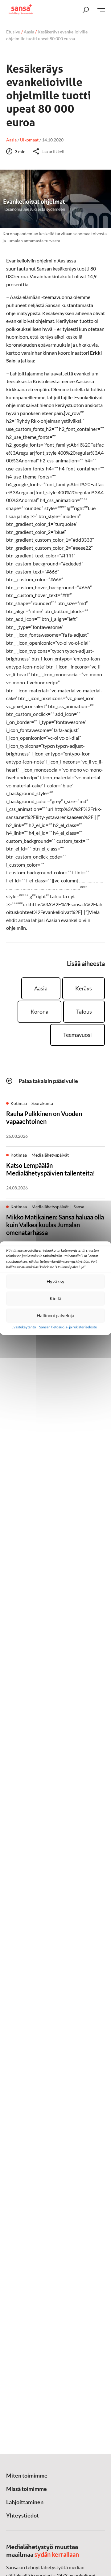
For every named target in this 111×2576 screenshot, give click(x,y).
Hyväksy (55, 1281)
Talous (84, 1011)
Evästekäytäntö (24, 1327)
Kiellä (55, 1298)
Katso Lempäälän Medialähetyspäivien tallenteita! (51, 1169)
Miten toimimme (27, 2475)
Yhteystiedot (23, 2515)
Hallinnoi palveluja (55, 1315)
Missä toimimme (27, 2489)
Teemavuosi (78, 1035)
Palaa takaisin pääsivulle (48, 1081)
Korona (39, 1011)
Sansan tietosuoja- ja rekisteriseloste (68, 1327)
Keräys (84, 988)
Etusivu (13, 32)
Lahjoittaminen (25, 2502)
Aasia (29, 32)
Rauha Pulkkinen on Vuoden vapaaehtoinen (44, 1117)
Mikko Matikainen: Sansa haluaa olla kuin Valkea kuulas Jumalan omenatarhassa (55, 1225)
